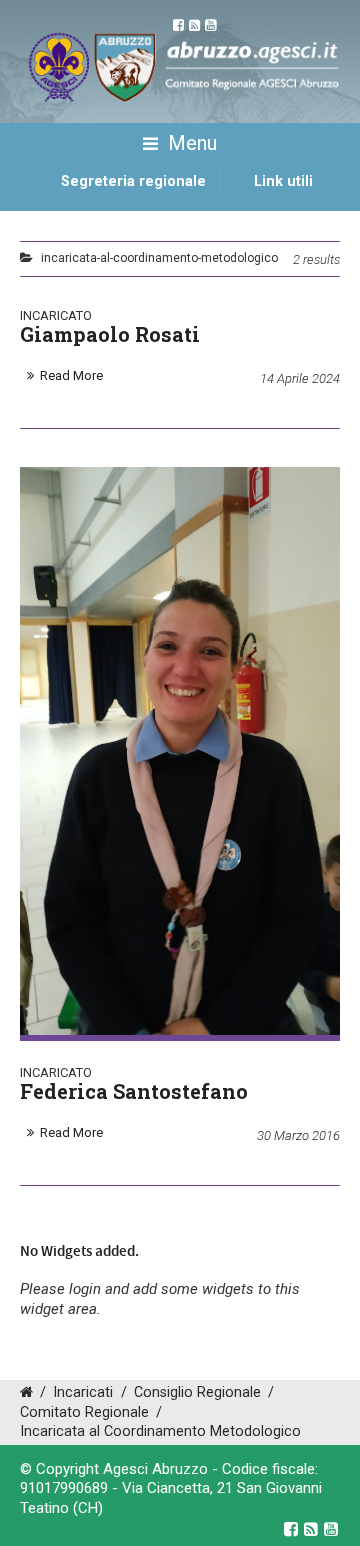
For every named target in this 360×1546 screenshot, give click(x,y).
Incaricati (83, 1392)
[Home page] (43, 204)
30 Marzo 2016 (298, 1135)
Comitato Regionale (84, 1412)
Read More (71, 375)
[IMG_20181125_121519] (180, 751)
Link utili (283, 181)
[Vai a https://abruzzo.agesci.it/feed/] (311, 1529)
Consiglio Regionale (197, 1392)
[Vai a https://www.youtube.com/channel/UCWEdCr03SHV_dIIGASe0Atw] (331, 1529)
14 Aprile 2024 (300, 378)
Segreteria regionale (133, 181)
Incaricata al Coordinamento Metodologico (160, 1431)
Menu (190, 143)
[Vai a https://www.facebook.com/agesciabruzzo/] (291, 1529)
